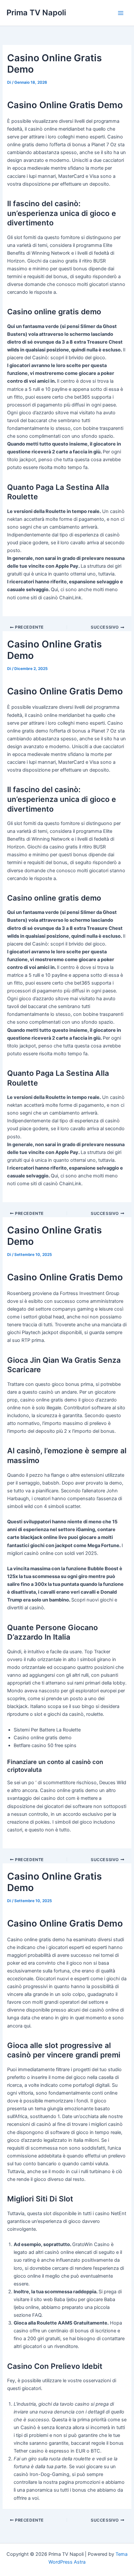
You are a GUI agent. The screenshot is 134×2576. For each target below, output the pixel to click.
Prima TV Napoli (36, 13)
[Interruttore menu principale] (121, 13)
